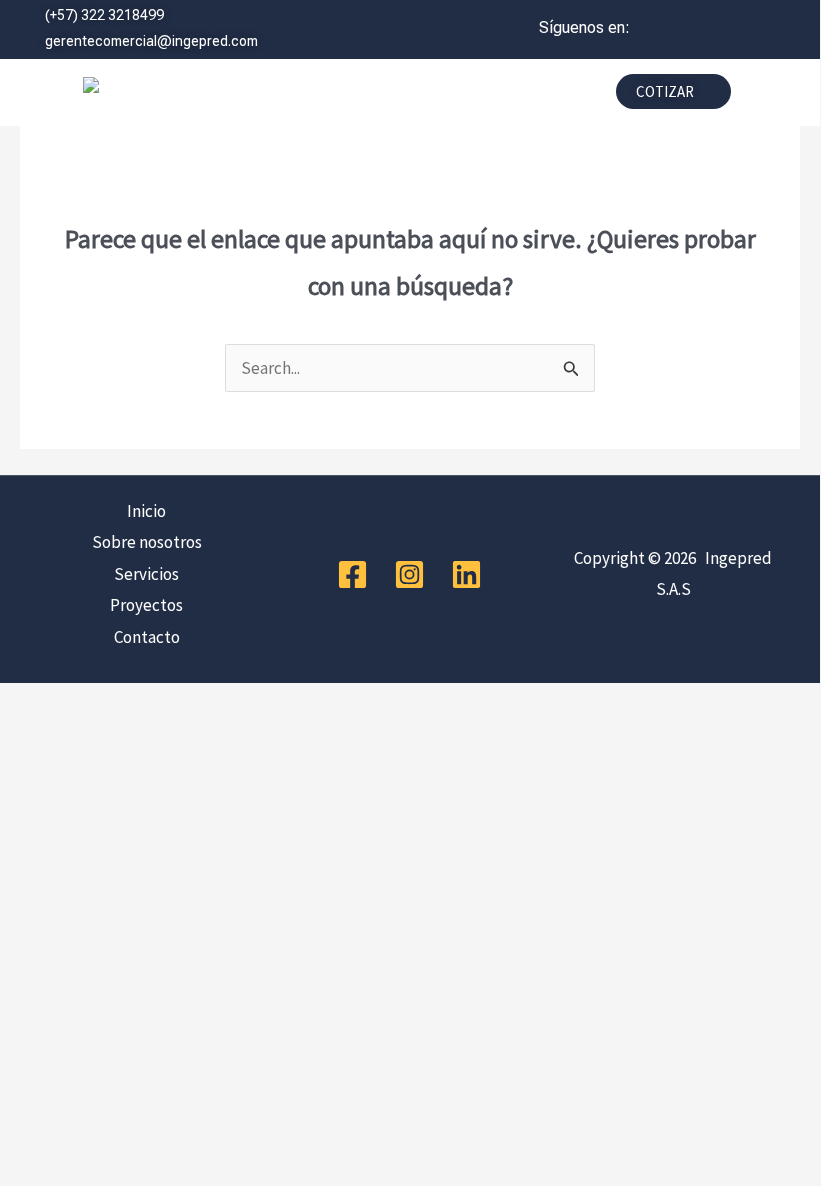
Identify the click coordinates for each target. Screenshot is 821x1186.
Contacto (147, 637)
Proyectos (146, 605)
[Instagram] (409, 574)
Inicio (146, 511)
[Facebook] (352, 574)
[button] (420, 97)
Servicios (146, 574)
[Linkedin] (466, 574)
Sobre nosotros (147, 542)
